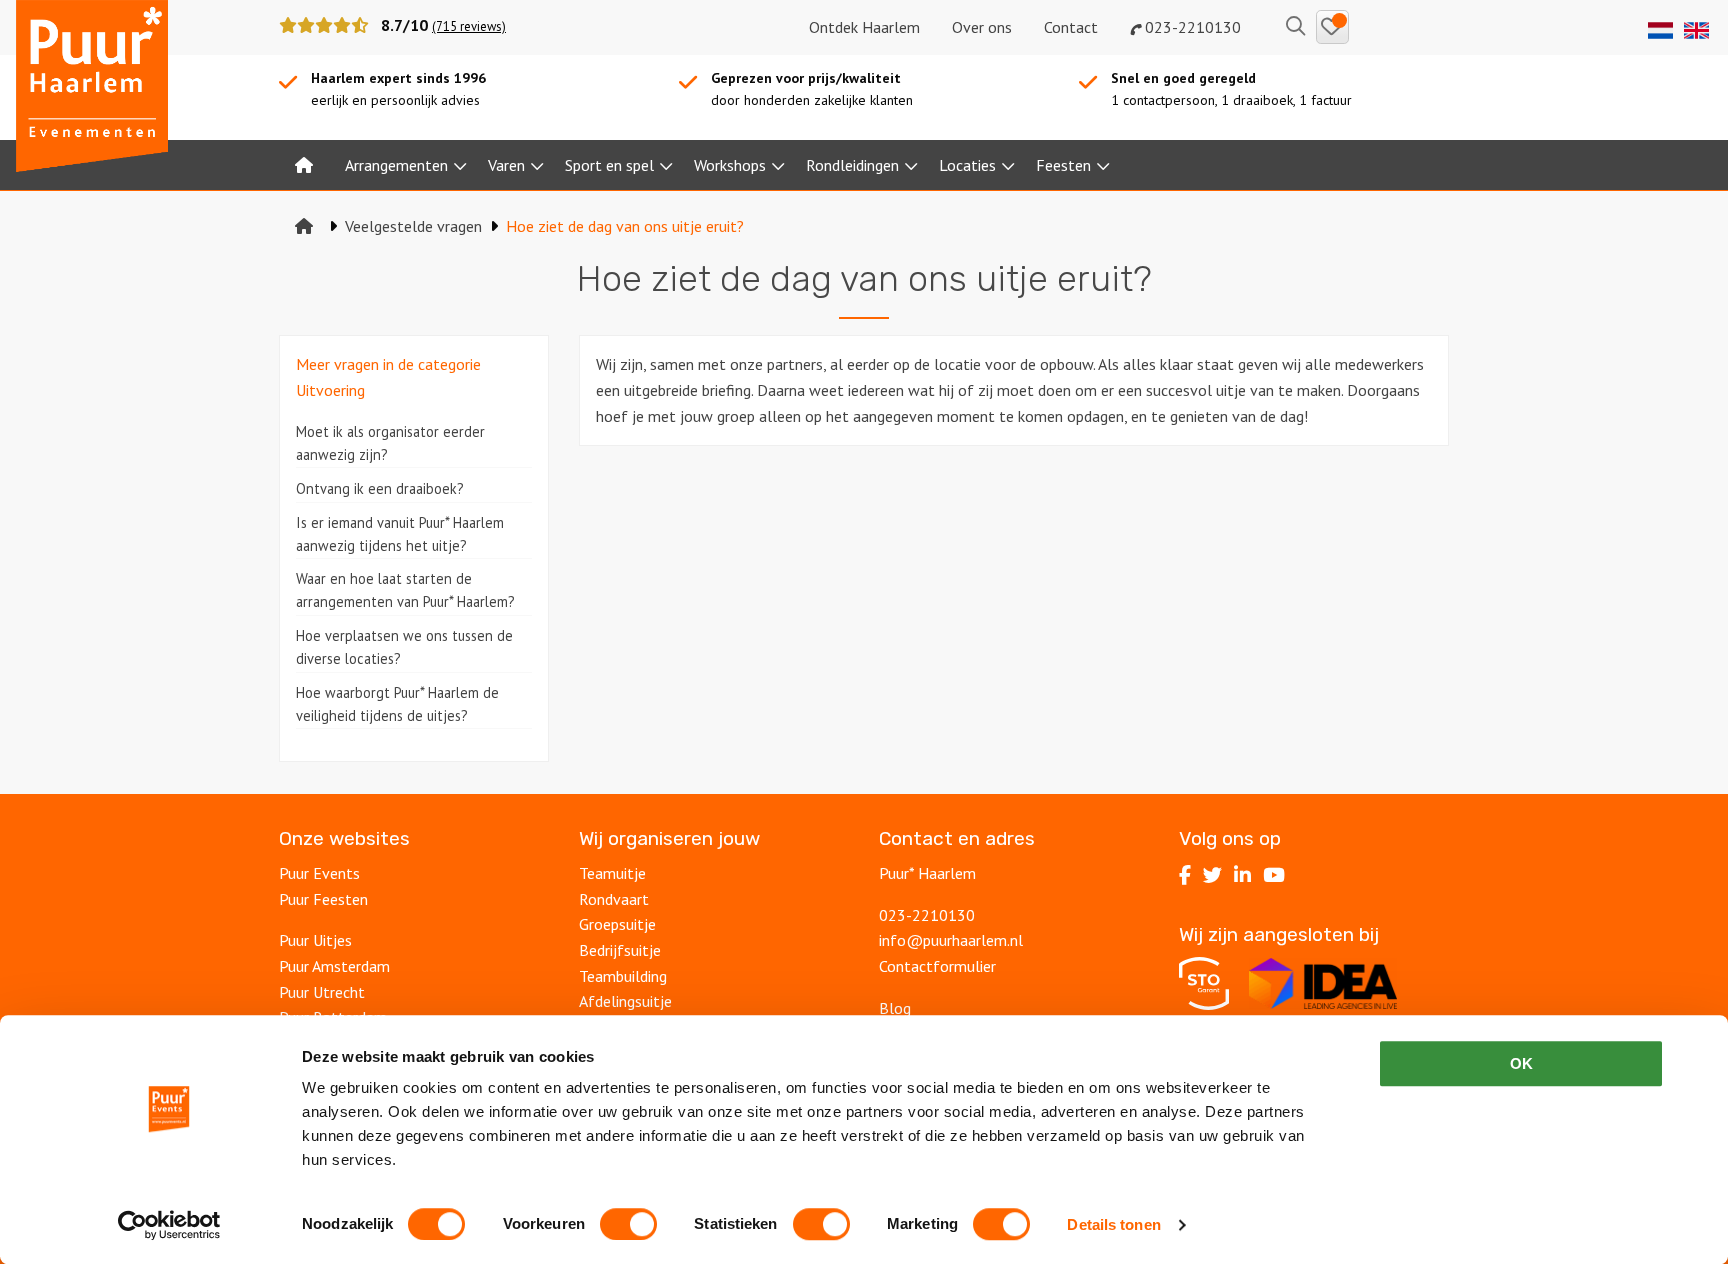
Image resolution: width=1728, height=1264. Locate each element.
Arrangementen (396, 165)
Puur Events (319, 873)
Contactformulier (937, 966)
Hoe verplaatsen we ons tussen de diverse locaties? (404, 647)
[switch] (628, 1224)
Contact (1071, 27)
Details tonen (1113, 1224)
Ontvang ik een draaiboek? (380, 488)
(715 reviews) (469, 26)
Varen (506, 165)
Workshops (730, 165)
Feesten (1063, 165)
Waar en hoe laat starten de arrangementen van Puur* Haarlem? (405, 590)
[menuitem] (304, 165)
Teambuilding (623, 976)
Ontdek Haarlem (864, 27)
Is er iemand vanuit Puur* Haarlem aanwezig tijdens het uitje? (400, 534)
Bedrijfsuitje (620, 950)
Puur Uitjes (315, 940)
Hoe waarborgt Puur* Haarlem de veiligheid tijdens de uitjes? (397, 704)
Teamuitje (612, 873)
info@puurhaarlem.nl (951, 940)
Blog (895, 1008)
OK (1521, 1063)
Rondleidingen (852, 165)
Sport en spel (609, 165)
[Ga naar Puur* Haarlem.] (304, 226)
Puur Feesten (323, 899)
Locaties (967, 165)
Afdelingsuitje (625, 1001)
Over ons (982, 27)
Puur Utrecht (322, 992)
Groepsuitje (617, 924)
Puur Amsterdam (334, 966)
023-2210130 (1191, 27)
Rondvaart (614, 899)
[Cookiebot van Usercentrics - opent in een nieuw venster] (169, 1225)
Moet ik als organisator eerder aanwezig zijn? (390, 443)
